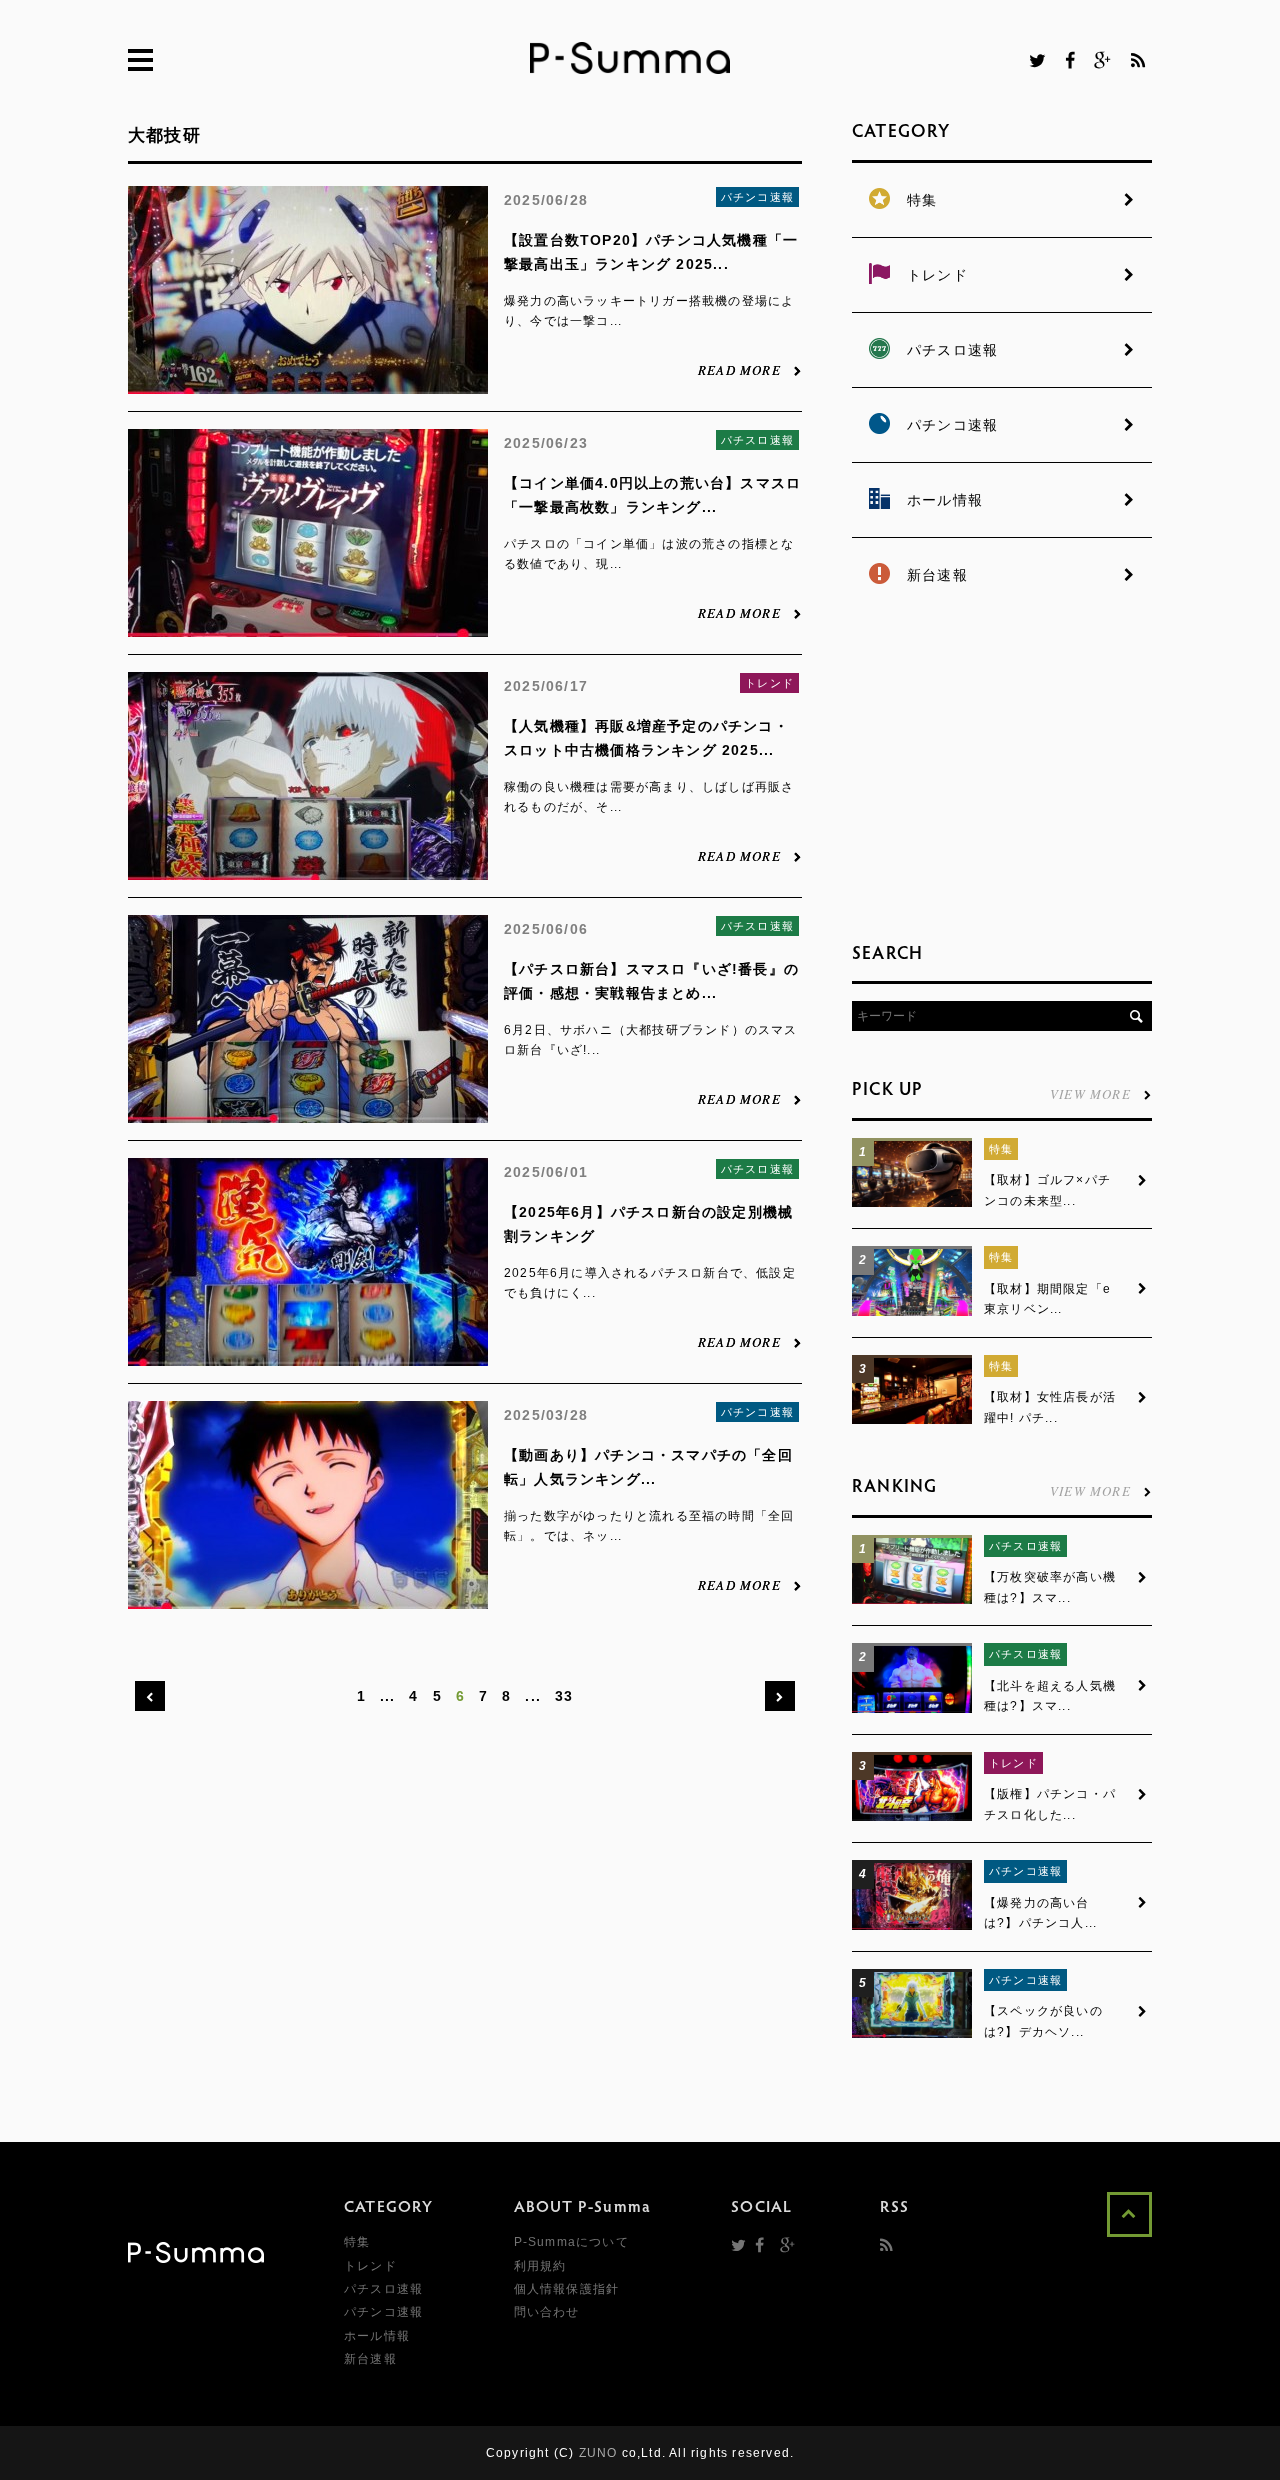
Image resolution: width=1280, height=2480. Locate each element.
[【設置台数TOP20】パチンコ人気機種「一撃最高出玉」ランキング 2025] (308, 383)
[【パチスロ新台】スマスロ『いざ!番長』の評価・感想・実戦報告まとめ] (308, 1112)
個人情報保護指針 (567, 2289)
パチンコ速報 (757, 197)
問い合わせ (547, 2312)
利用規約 (540, 2266)
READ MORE (739, 368)
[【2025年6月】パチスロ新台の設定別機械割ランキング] (308, 1355)
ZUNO (598, 2453)
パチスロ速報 (757, 440)
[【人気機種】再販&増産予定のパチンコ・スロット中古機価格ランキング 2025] (308, 869)
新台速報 (370, 2359)
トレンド (769, 683)
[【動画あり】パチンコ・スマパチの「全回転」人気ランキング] (308, 1598)
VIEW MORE (1090, 1092)
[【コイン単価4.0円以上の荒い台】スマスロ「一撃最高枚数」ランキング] (308, 626)
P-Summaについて (571, 2242)
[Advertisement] (1002, 770)
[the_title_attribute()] (912, 1203)
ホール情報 (377, 2336)
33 (564, 1696)
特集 (1001, 1149)
